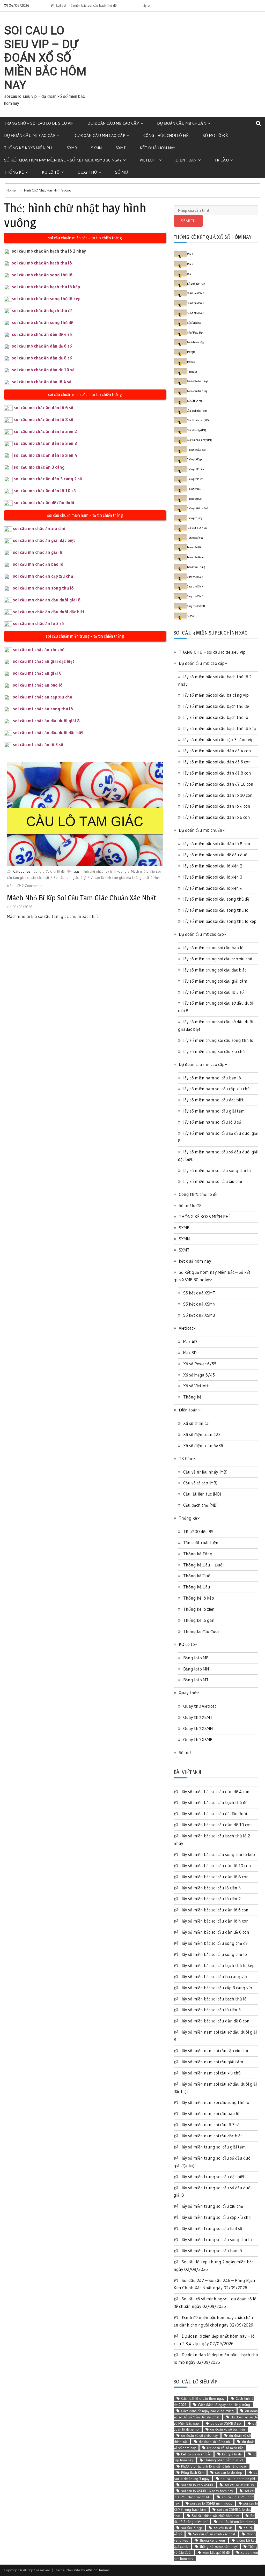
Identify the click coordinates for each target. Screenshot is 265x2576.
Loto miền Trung (196, 567)
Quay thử (87, 172)
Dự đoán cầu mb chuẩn (182, 123)
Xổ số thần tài (194, 401)
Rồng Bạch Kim (192, 2472)
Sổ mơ (122, 172)
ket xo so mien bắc (196, 2454)
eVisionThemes (98, 2570)
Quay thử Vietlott (196, 606)
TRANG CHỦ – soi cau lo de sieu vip (39, 123)
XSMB (190, 254)
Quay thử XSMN (195, 586)
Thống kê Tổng (195, 518)
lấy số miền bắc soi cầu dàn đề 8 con (217, 773)
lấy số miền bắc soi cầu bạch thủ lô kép (220, 728)
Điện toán (186, 160)
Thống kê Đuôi (195, 499)
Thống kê (14, 172)
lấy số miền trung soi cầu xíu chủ (214, 1051)
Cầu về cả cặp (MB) (197, 430)
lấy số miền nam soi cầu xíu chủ (213, 1181)
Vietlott (149, 160)
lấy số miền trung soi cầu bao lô (213, 948)
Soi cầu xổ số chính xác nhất (214, 2534)
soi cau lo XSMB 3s (239, 2485)
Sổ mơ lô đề (215, 135)
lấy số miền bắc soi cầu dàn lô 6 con (217, 817)
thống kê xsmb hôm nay (218, 2546)
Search (188, 221)
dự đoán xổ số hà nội (215, 2442)
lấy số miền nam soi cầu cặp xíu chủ (216, 1089)
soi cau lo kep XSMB (197, 2485)
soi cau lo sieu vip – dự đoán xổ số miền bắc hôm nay (45, 58)
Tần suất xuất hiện (197, 528)
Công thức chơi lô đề (166, 135)
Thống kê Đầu (194, 489)
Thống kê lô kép (195, 479)
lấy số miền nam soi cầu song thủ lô (217, 1170)
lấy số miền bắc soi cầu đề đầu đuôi (115, 5)
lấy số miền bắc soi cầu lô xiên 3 (213, 877)
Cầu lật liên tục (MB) (198, 420)
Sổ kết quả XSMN (196, 303)
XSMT (190, 274)
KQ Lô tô (51, 172)
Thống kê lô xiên (196, 469)
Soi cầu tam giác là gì (70, 878)
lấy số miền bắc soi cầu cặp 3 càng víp (218, 739)
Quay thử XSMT (195, 596)
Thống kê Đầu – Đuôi (198, 508)
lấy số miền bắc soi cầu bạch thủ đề (216, 706)
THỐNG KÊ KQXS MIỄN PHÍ (28, 148)
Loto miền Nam (195, 557)
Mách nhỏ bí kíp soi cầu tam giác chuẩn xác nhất (82, 898)
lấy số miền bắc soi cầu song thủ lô (216, 910)
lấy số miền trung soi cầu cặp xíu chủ (218, 959)
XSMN (190, 264)
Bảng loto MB (196, 1658)
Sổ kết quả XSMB (196, 293)
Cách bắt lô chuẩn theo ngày (203, 2398)
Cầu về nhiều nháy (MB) (200, 440)
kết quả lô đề (232, 2454)
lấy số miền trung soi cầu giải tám (215, 981)
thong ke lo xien (212, 2540)
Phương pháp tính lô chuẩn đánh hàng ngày (214, 2466)
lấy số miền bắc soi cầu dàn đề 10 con (218, 784)
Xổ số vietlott (194, 323)
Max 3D (191, 352)
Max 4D (191, 362)
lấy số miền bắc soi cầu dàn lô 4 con (217, 806)
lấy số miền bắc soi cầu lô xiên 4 (213, 888)
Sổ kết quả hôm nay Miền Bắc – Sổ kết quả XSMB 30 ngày (63, 160)
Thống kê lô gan (195, 459)
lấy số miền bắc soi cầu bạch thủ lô (216, 717)
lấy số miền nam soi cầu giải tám (214, 1111)
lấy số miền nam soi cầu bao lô (212, 1078)
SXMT (121, 148)
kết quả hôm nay (157, 148)
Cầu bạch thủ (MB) (197, 411)
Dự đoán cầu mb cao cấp (113, 123)
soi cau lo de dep (229, 2472)
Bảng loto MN (196, 1669)
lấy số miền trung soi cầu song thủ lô (218, 1040)
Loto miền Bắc (194, 547)
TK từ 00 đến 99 (195, 538)
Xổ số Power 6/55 (195, 342)
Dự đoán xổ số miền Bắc (225, 2448)
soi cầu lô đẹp (192, 2528)
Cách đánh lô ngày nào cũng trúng (224, 2405)
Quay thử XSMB (195, 577)
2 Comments (32, 886)
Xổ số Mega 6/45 (195, 333)
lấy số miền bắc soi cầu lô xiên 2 (213, 866)
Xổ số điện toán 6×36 (203, 1445)
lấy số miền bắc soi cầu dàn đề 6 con (217, 762)
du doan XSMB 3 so (226, 2423)
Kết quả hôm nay (196, 284)
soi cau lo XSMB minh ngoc (211, 2503)
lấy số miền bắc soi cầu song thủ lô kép (220, 921)
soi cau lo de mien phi (238, 2479)
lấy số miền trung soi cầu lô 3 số (214, 992)
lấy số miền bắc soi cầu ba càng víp (216, 695)
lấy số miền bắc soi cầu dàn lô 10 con (218, 795)
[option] (128, 6)
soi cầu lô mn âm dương (237, 2522)
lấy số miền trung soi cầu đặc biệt (215, 970)
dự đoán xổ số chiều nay (199, 2435)
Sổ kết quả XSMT (196, 313)
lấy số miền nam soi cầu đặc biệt (214, 1100)
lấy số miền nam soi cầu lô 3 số (212, 1122)
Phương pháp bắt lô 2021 (224, 2460)
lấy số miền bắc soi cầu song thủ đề (216, 899)
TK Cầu (222, 160)
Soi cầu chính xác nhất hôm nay (215, 2516)
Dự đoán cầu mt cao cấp (30, 135)
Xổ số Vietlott (196, 1386)
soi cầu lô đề (223, 2528)
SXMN (96, 148)
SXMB (72, 148)
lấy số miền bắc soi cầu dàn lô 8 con (217, 844)
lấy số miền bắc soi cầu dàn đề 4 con (217, 751)
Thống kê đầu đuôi (197, 450)
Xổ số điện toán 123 (197, 391)
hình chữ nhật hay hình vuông (105, 871)
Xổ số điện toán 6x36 (197, 381)
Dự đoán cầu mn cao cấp (99, 135)
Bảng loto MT (196, 1680)
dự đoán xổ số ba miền (227, 2429)
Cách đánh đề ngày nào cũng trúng (207, 2411)
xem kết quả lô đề (216, 2552)
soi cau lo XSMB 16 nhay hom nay (207, 2491)
